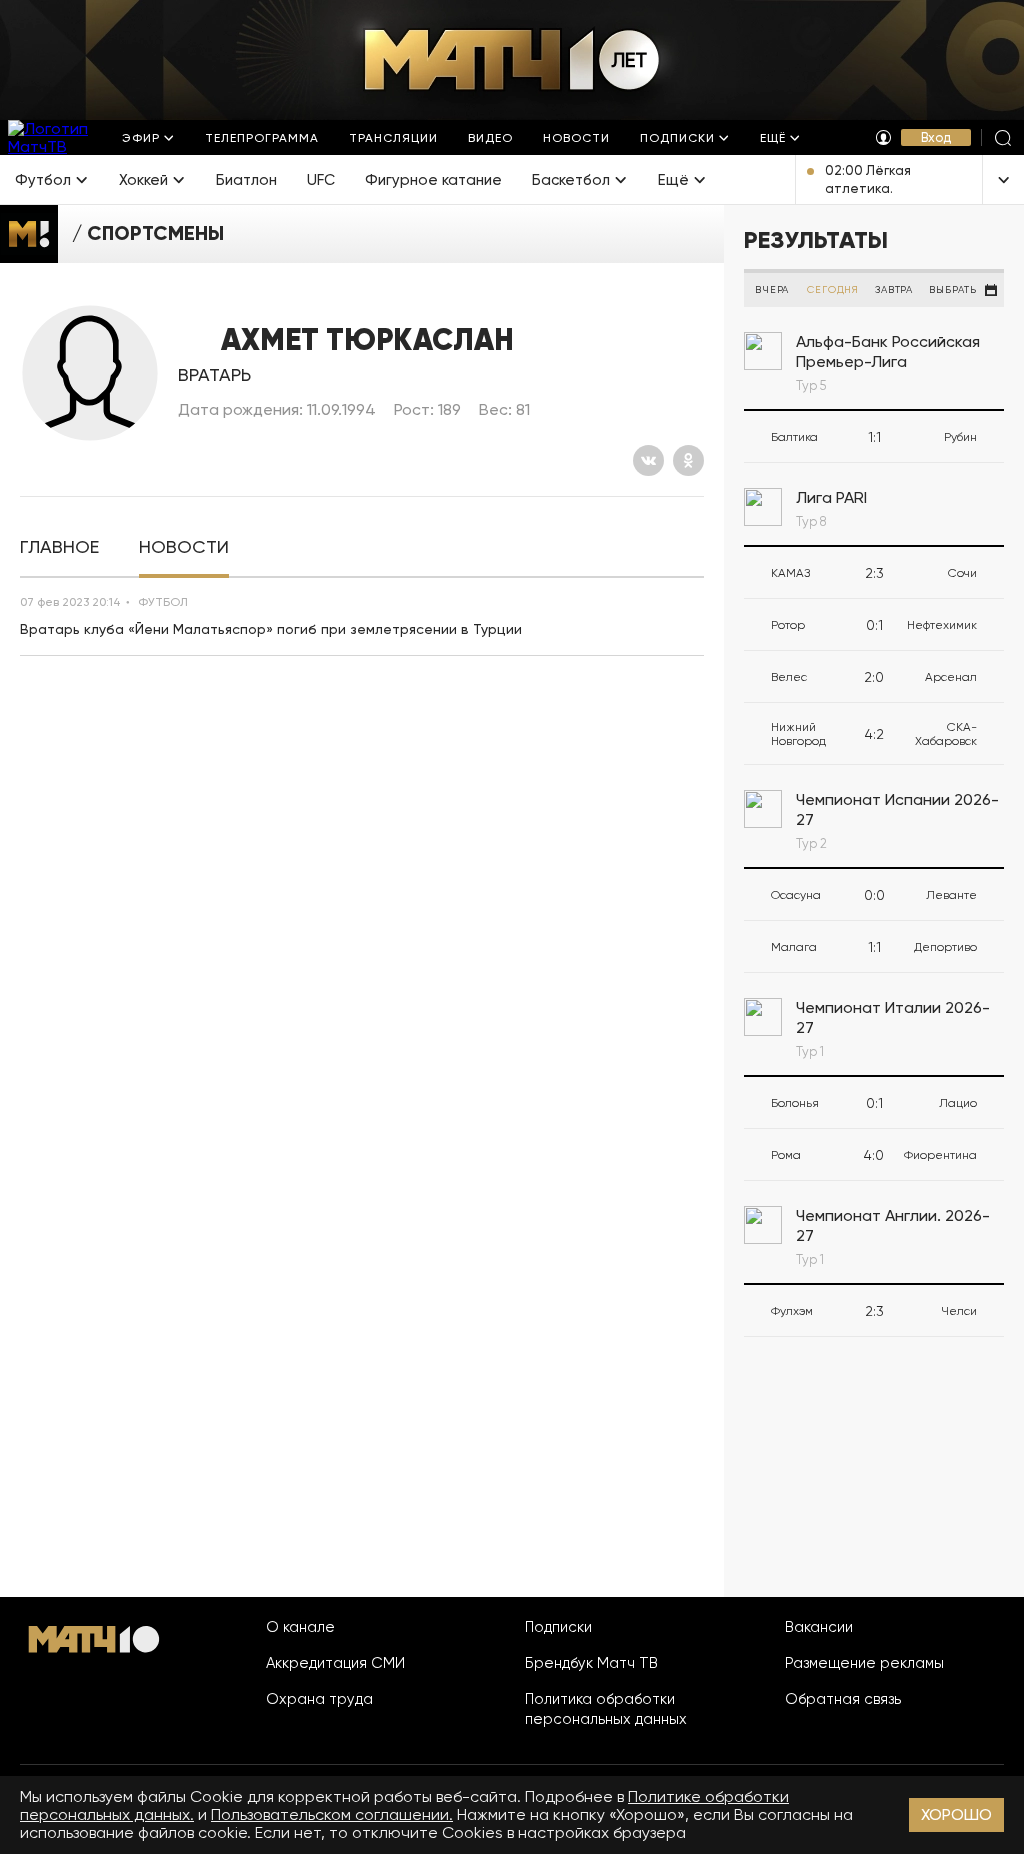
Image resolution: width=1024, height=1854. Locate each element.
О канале (300, 1627)
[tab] (59, 547)
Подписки (558, 1627)
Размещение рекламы (864, 1663)
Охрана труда (319, 1699)
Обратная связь (843, 1699)
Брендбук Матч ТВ (591, 1663)
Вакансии (819, 1627)
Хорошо (956, 1814)
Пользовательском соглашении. (332, 1814)
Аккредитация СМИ (335, 1663)
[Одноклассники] (688, 460)
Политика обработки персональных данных (606, 1709)
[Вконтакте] (648, 460)
